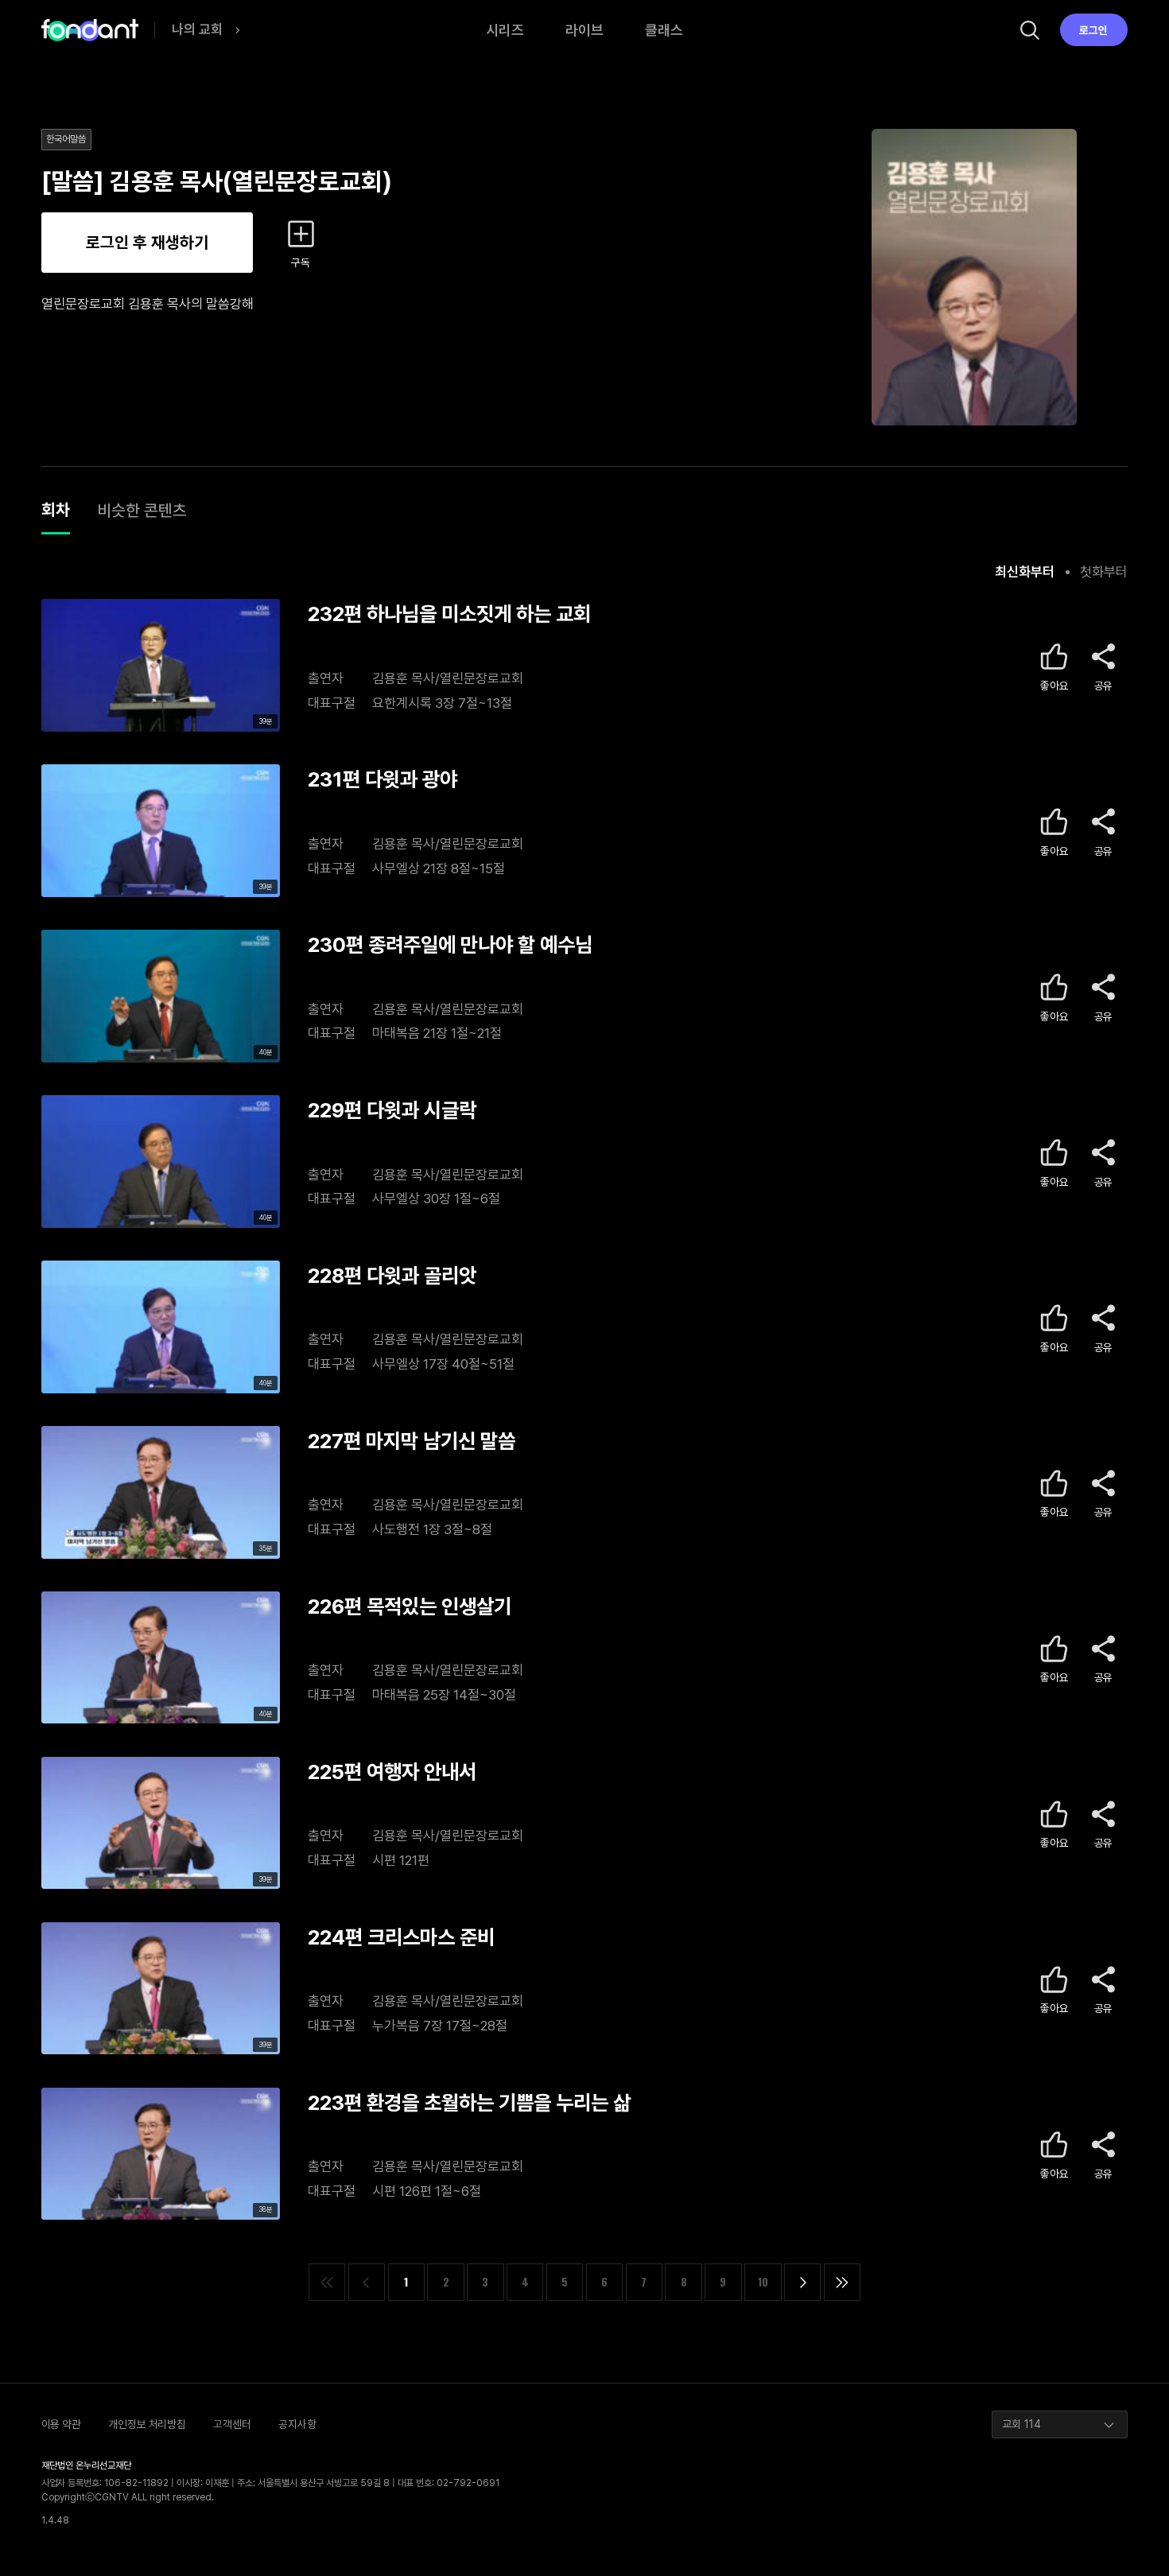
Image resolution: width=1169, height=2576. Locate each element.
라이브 (584, 30)
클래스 (664, 30)
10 (763, 2282)
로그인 (1093, 30)
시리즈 (505, 30)
